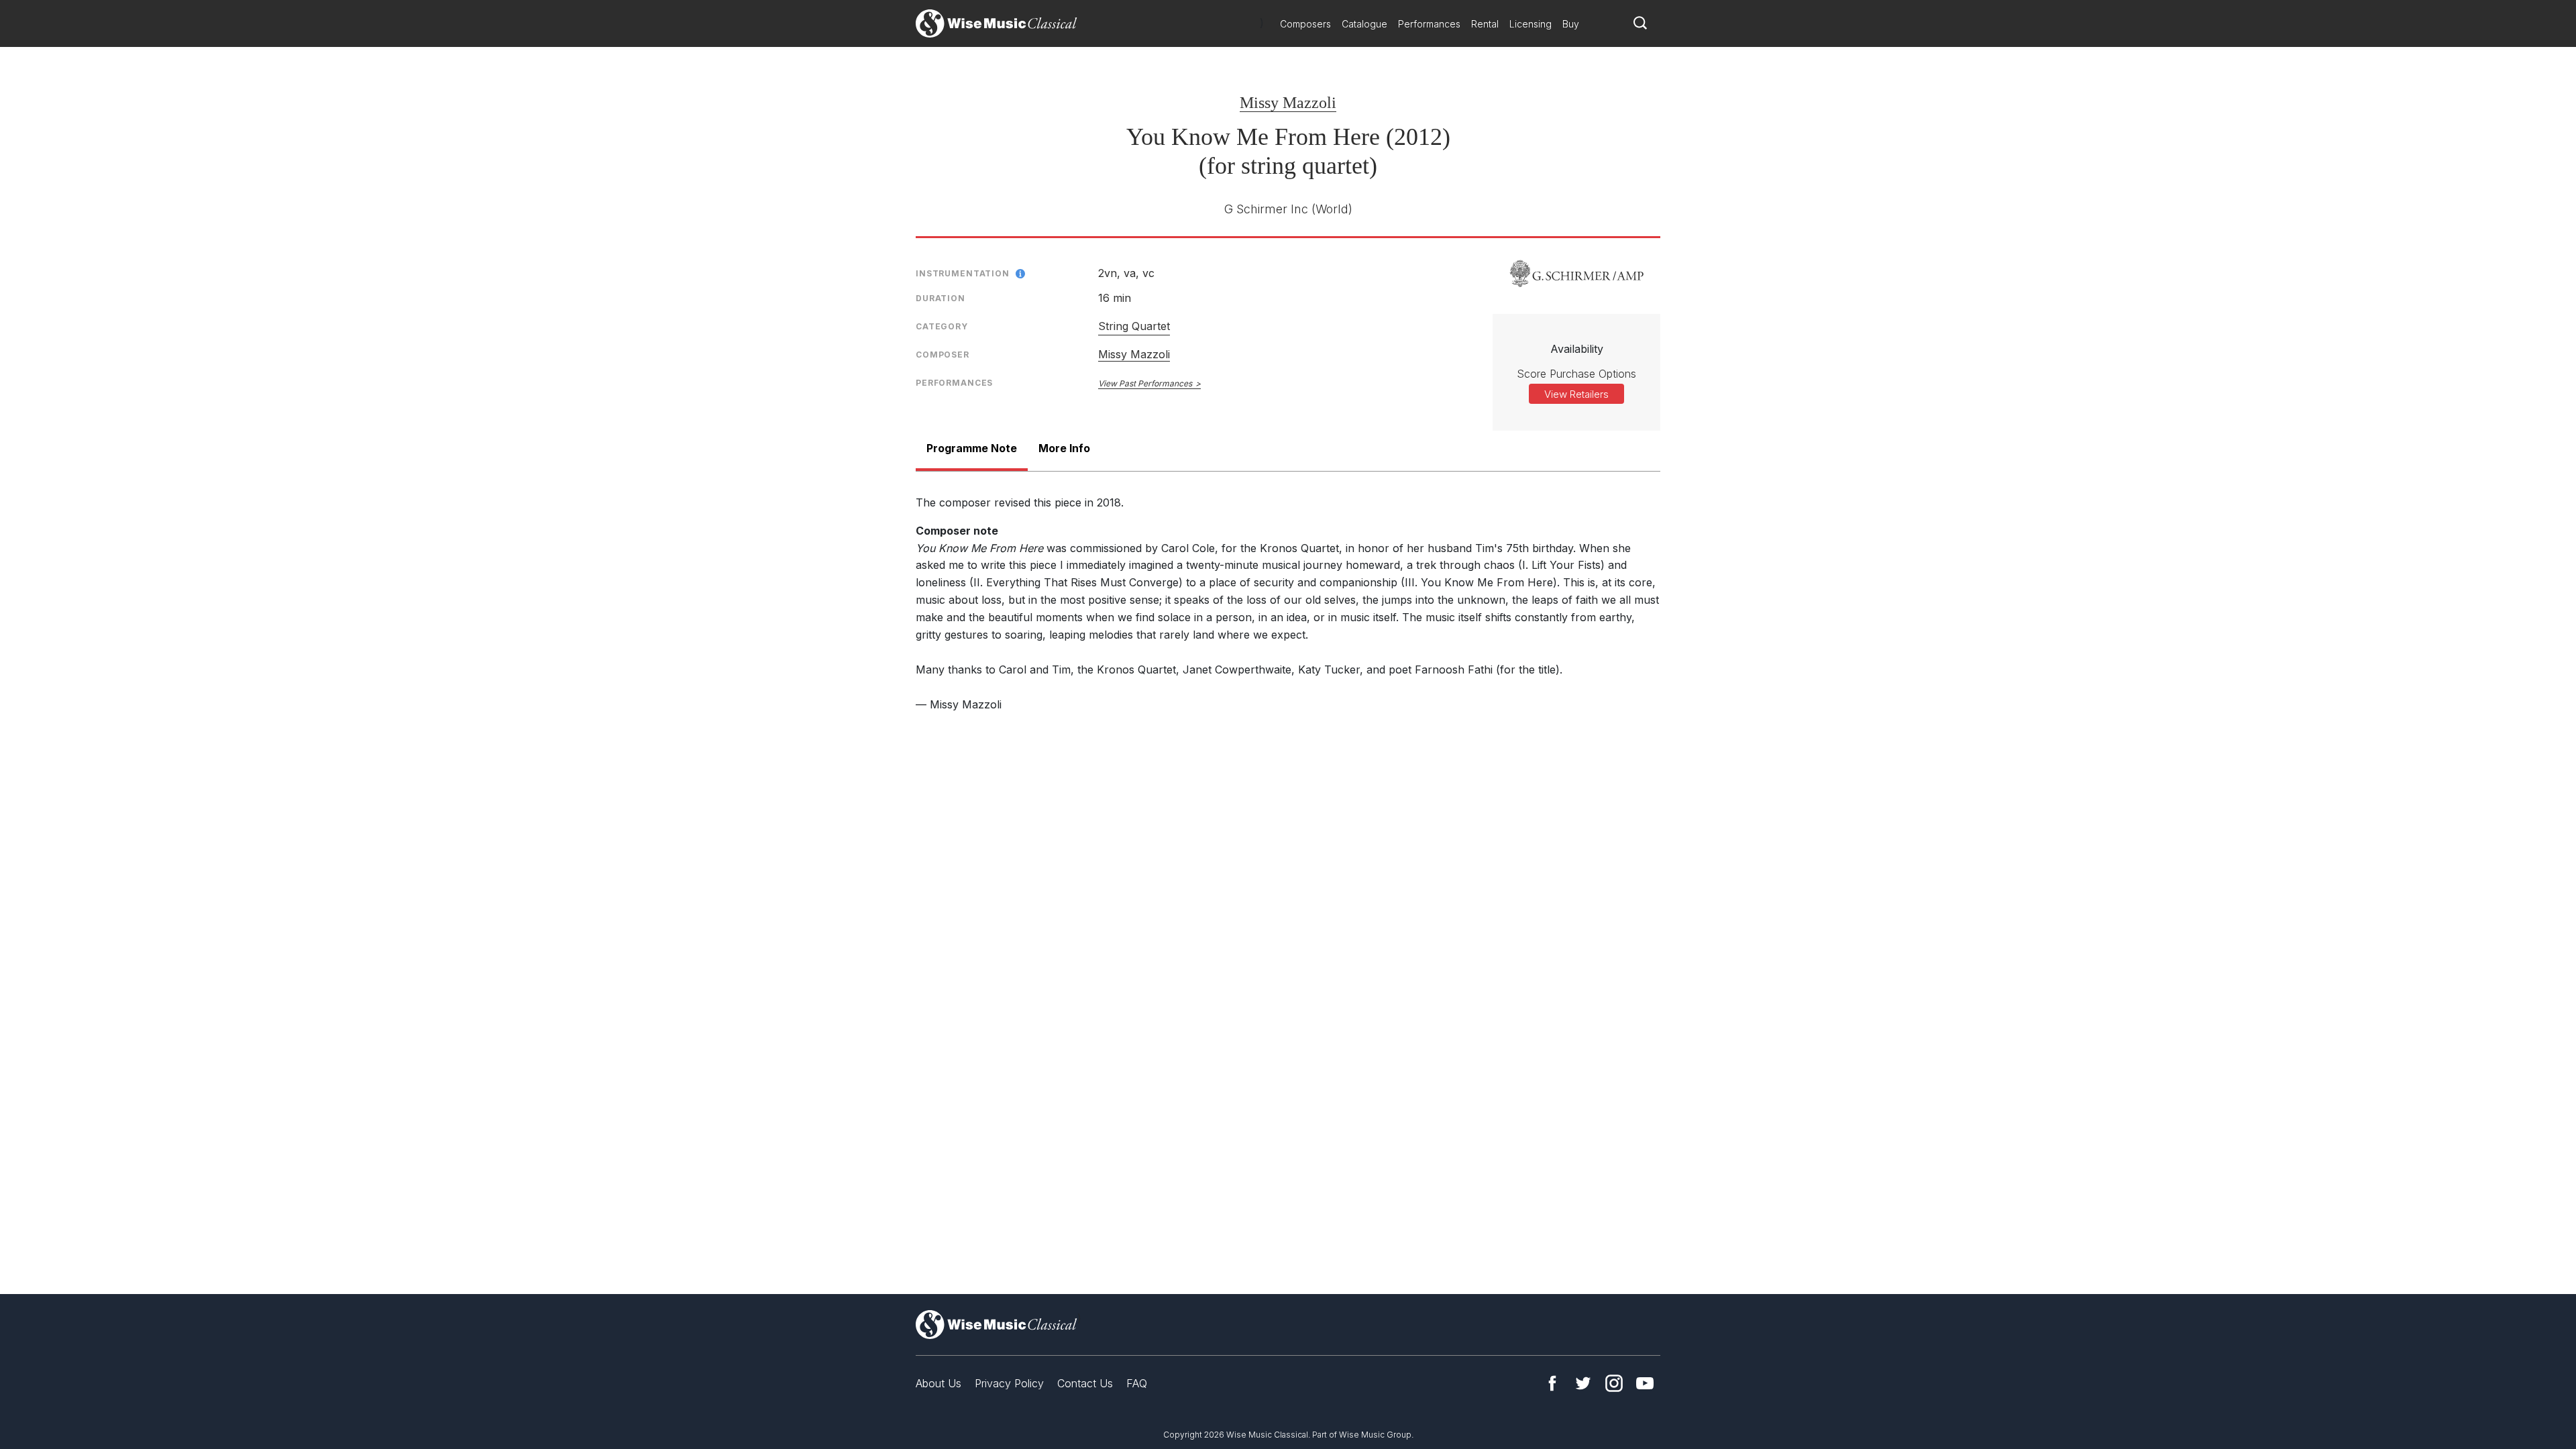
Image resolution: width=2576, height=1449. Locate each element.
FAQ (1137, 1383)
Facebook (1552, 1383)
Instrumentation (963, 273)
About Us (938, 1383)
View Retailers (1576, 394)
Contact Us (1085, 1383)
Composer (943, 355)
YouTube (1645, 1383)
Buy (1571, 24)
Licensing (1531, 24)
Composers (1305, 24)
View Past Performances (1145, 383)
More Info (1064, 448)
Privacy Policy (1009, 1383)
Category (942, 326)
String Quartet (1134, 326)
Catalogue (1364, 24)
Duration (941, 298)
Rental (1485, 24)
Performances (1429, 24)
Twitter (1583, 1383)
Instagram (1614, 1383)
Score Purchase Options (1576, 374)
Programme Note (972, 448)
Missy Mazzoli (1288, 103)
